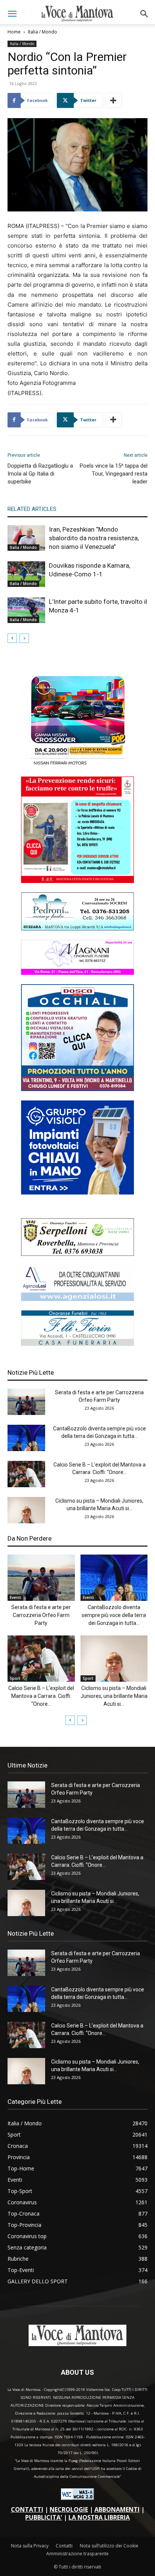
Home (14, 32)
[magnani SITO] (77, 973)
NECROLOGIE (69, 2509)
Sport (15, 1678)
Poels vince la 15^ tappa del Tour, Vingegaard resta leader (114, 474)
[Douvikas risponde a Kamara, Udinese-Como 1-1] (26, 574)
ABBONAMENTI (117, 2509)
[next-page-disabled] (24, 638)
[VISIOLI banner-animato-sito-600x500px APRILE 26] (77, 1192)
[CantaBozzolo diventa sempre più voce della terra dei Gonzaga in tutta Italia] (26, 1438)
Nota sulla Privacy (30, 2546)
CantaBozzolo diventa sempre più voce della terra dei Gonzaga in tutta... (114, 1615)
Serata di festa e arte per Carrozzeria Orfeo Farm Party (41, 1615)
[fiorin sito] (77, 1344)
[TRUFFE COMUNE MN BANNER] (77, 881)
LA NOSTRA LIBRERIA (99, 2517)
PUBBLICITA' (44, 2517)
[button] (12, 14)
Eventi (15, 1597)
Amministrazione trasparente (77, 2554)
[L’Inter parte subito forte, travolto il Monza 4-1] (26, 610)
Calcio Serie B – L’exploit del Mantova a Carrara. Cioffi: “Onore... (41, 1696)
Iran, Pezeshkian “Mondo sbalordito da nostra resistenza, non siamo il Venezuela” (94, 538)
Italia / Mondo (43, 32)
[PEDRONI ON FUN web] (77, 928)
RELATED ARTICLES (32, 509)
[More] (114, 100)
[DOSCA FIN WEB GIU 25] (77, 1089)
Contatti (64, 2546)
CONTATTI (27, 2509)
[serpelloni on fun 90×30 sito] (77, 1254)
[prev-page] (12, 638)
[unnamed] (77, 1299)
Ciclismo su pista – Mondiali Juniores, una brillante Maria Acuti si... (114, 1696)
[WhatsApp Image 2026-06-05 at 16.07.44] (77, 765)
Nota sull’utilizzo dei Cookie (109, 2546)
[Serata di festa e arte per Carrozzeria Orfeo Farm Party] (26, 1402)
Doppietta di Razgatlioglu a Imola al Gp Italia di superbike (40, 474)
